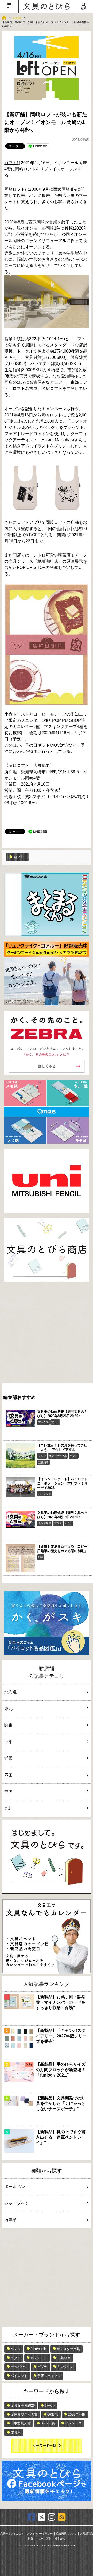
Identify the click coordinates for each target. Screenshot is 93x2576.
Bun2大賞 (48, 2423)
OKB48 (53, 2414)
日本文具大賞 (21, 2423)
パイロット (45, 1494)
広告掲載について (66, 2534)
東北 (9, 1709)
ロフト (11, 163)
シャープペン (17, 2203)
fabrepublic (39, 2349)
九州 (9, 1808)
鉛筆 (41, 1557)
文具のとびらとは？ (12, 2534)
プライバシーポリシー (40, 2534)
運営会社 (60, 2539)
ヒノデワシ (39, 2358)
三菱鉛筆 (43, 1462)
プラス (58, 1523)
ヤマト (74, 1456)
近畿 (9, 1758)
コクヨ (16, 2358)
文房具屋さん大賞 (24, 2414)
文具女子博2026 (23, 2405)
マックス (43, 1422)
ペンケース (73, 2423)
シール (49, 2405)
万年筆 (11, 2220)
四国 (9, 1775)
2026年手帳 (77, 2414)
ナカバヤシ (19, 2367)
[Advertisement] (47, 1334)
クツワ (42, 1456)
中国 (9, 1792)
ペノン (16, 2349)
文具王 (55, 1422)
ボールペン (15, 2187)
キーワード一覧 (44, 2446)
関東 (9, 1725)
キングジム (65, 2367)
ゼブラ (42, 2367)
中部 (9, 1742)
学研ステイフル (49, 2376)
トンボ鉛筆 (45, 1523)
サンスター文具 (58, 1456)
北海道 (11, 1692)
